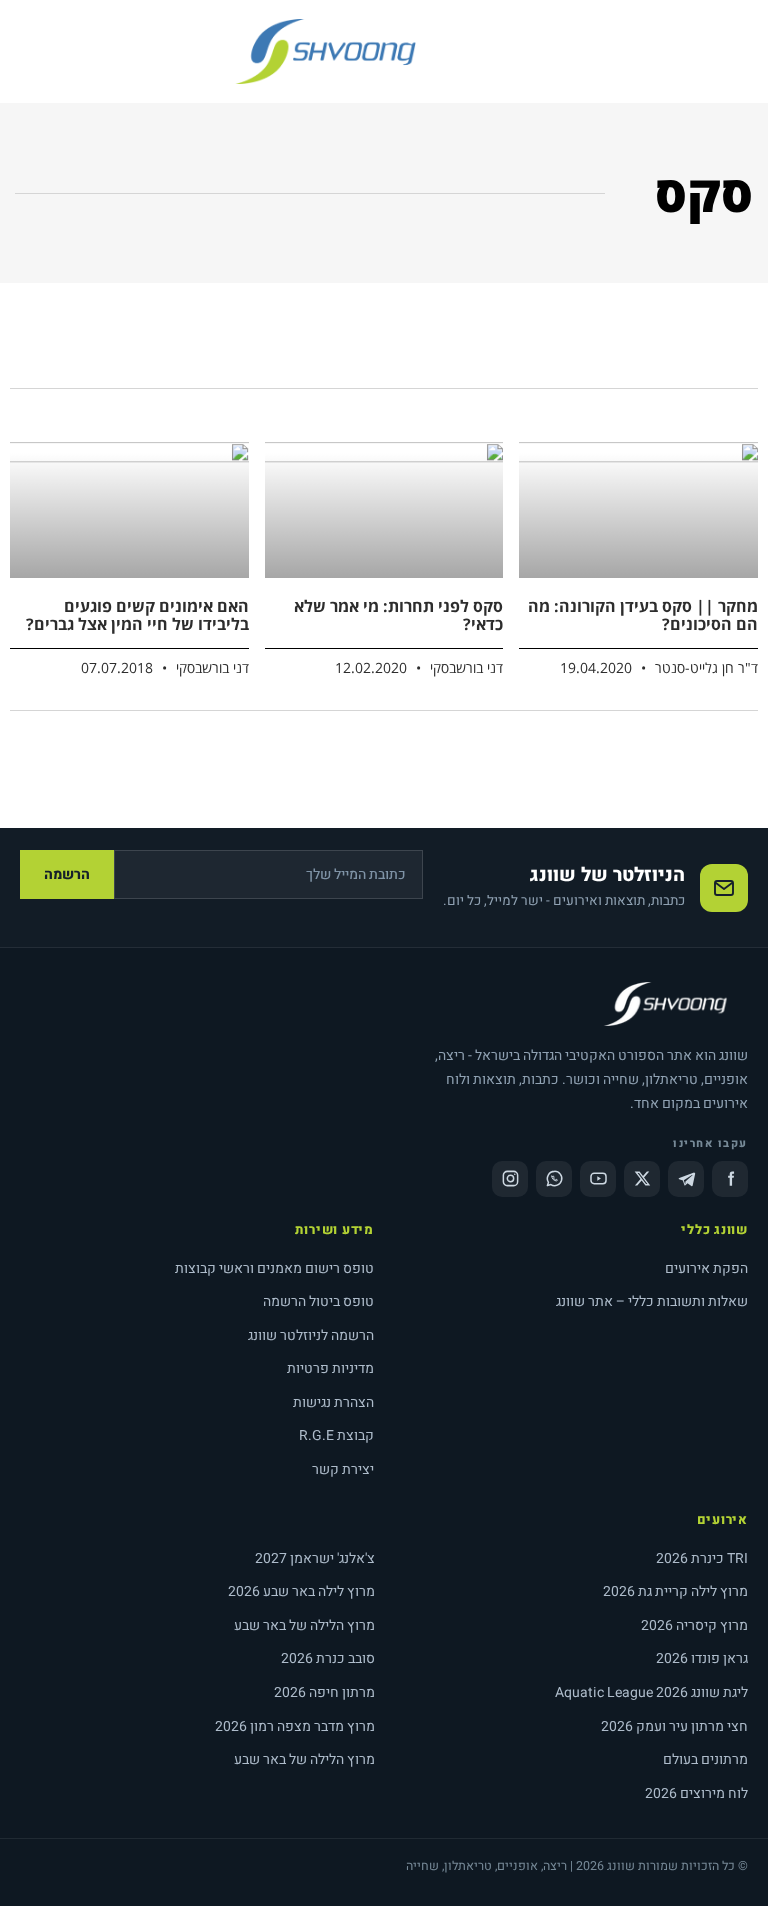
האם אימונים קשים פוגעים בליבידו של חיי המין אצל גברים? (137, 615)
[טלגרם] (686, 1179)
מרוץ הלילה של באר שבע (304, 1625)
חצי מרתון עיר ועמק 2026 (674, 1726)
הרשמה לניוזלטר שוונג (311, 1335)
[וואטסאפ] (554, 1179)
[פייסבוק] (730, 1179)
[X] (642, 1179)
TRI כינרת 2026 (702, 1558)
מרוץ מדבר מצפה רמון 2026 (295, 1726)
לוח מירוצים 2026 (696, 1793)
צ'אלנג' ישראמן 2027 (315, 1558)
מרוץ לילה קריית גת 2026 (675, 1591)
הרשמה (67, 874)
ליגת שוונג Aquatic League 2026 (651, 1692)
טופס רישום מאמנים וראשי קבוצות (274, 1268)
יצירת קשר (343, 1469)
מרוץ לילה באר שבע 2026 (301, 1591)
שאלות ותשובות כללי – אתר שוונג (652, 1301)
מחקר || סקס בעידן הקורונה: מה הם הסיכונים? (643, 615)
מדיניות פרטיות (330, 1368)
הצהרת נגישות (333, 1402)
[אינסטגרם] (510, 1179)
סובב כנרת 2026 (328, 1658)
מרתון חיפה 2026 (324, 1692)
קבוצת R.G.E (336, 1435)
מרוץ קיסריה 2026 (694, 1625)
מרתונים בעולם (705, 1759)
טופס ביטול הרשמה (318, 1301)
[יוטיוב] (598, 1179)
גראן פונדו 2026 (702, 1658)
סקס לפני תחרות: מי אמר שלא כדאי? (398, 615)
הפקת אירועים (706, 1268)
